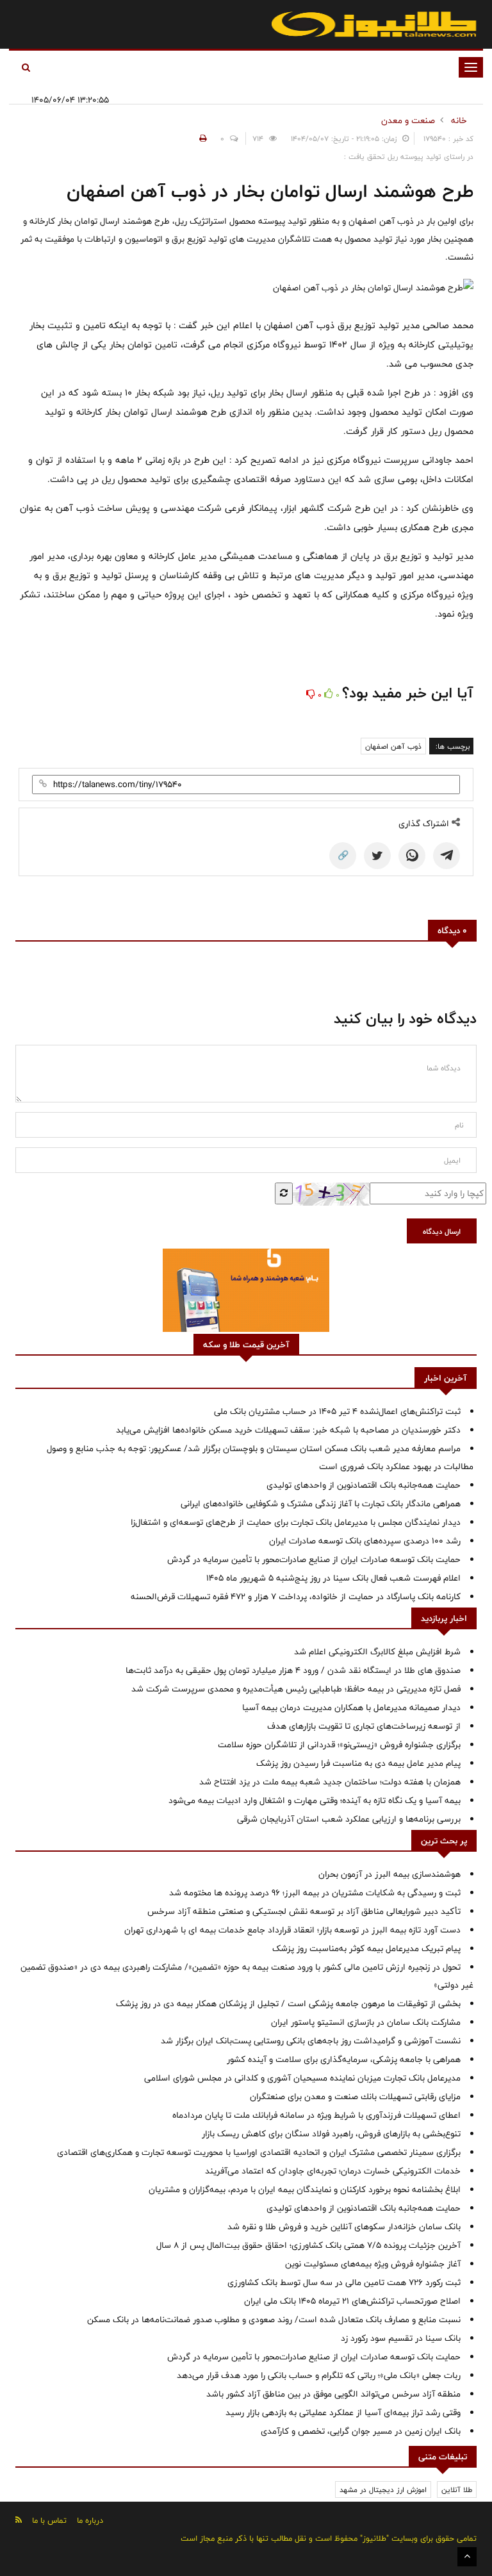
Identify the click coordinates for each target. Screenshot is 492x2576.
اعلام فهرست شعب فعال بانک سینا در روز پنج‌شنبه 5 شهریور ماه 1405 (333, 1578)
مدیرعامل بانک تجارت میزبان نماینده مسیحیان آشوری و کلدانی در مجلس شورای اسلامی (302, 2078)
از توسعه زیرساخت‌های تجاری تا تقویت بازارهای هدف (364, 1726)
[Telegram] (447, 856)
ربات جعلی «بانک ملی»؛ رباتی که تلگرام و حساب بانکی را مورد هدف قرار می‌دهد (319, 2375)
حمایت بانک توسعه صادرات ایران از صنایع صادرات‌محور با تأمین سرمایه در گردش (314, 1559)
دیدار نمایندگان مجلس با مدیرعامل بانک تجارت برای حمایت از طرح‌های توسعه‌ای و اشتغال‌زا (296, 1522)
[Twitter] (377, 856)
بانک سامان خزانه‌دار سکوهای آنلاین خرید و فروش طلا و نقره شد (344, 2227)
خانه (459, 120)
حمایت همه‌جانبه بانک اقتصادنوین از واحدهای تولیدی (364, 1485)
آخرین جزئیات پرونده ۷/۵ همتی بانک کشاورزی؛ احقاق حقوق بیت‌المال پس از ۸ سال (308, 2245)
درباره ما (90, 2520)
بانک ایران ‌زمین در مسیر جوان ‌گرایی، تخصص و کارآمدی (361, 2431)
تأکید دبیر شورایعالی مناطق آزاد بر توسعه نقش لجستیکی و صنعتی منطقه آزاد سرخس (304, 1911)
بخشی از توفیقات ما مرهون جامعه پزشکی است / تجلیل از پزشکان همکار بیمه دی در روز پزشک (288, 2004)
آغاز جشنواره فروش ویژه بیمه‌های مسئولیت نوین (373, 2264)
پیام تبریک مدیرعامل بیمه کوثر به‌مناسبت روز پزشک (366, 1949)
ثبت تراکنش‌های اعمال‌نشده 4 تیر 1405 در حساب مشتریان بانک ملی (337, 1411)
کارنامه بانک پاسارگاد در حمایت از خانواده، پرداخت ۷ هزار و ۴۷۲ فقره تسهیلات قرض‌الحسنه (296, 1597)
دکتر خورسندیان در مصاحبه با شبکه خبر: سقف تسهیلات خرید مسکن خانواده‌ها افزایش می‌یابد (288, 1430)
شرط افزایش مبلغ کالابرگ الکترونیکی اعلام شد (377, 1652)
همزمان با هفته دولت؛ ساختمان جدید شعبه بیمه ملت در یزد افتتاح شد (330, 1782)
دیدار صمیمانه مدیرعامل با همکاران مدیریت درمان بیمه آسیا (351, 1708)
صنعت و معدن (408, 120)
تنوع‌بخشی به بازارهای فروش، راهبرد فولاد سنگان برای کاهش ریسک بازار (331, 2134)
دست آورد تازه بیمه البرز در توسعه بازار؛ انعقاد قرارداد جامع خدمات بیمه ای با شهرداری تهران (292, 1930)
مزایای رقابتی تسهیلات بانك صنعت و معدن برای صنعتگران (355, 2097)
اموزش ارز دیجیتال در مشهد (383, 2489)
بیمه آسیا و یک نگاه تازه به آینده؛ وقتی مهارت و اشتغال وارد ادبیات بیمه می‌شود (315, 1800)
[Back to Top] (467, 2557)
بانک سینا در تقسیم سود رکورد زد (401, 2338)
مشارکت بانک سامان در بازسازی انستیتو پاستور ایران (366, 2022)
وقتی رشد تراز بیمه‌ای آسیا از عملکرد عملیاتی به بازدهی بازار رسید (343, 2413)
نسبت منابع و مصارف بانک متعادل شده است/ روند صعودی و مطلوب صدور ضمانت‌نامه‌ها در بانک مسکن (274, 2320)
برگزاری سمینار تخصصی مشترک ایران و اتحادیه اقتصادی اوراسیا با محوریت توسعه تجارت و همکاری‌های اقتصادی (259, 2152)
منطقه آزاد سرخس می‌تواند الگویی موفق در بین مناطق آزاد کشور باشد (333, 2394)
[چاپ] (201, 138)
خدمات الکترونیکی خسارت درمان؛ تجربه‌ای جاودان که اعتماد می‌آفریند (333, 2171)
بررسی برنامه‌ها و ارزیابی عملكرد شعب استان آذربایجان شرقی (349, 1819)
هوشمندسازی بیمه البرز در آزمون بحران (389, 1874)
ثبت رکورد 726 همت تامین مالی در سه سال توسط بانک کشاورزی (344, 2282)
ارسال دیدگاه (442, 1231)
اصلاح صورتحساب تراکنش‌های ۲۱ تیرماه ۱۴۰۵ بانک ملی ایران (352, 2301)
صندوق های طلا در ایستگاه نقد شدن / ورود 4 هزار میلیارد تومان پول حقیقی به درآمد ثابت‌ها (293, 1670)
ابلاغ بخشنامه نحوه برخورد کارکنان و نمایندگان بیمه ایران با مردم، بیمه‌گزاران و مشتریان (305, 2190)
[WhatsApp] (412, 856)
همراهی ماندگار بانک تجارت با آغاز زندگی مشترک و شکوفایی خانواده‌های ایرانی (321, 1504)
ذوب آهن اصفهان (393, 746)
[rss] (19, 2520)
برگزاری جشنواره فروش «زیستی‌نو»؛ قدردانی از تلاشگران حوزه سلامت (339, 1745)
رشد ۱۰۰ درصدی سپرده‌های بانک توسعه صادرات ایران (365, 1541)
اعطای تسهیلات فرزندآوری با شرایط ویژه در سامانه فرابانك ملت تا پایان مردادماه (316, 2115)
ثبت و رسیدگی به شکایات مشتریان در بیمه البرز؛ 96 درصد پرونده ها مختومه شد (315, 1893)
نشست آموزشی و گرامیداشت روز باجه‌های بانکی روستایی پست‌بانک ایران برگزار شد (311, 2041)
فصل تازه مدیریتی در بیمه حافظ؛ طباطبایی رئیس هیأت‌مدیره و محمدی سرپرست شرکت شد (296, 1689)
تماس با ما (49, 2520)
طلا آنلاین (457, 2489)
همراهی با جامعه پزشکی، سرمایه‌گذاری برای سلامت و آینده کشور (344, 2059)
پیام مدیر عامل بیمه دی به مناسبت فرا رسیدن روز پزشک (358, 1763)
